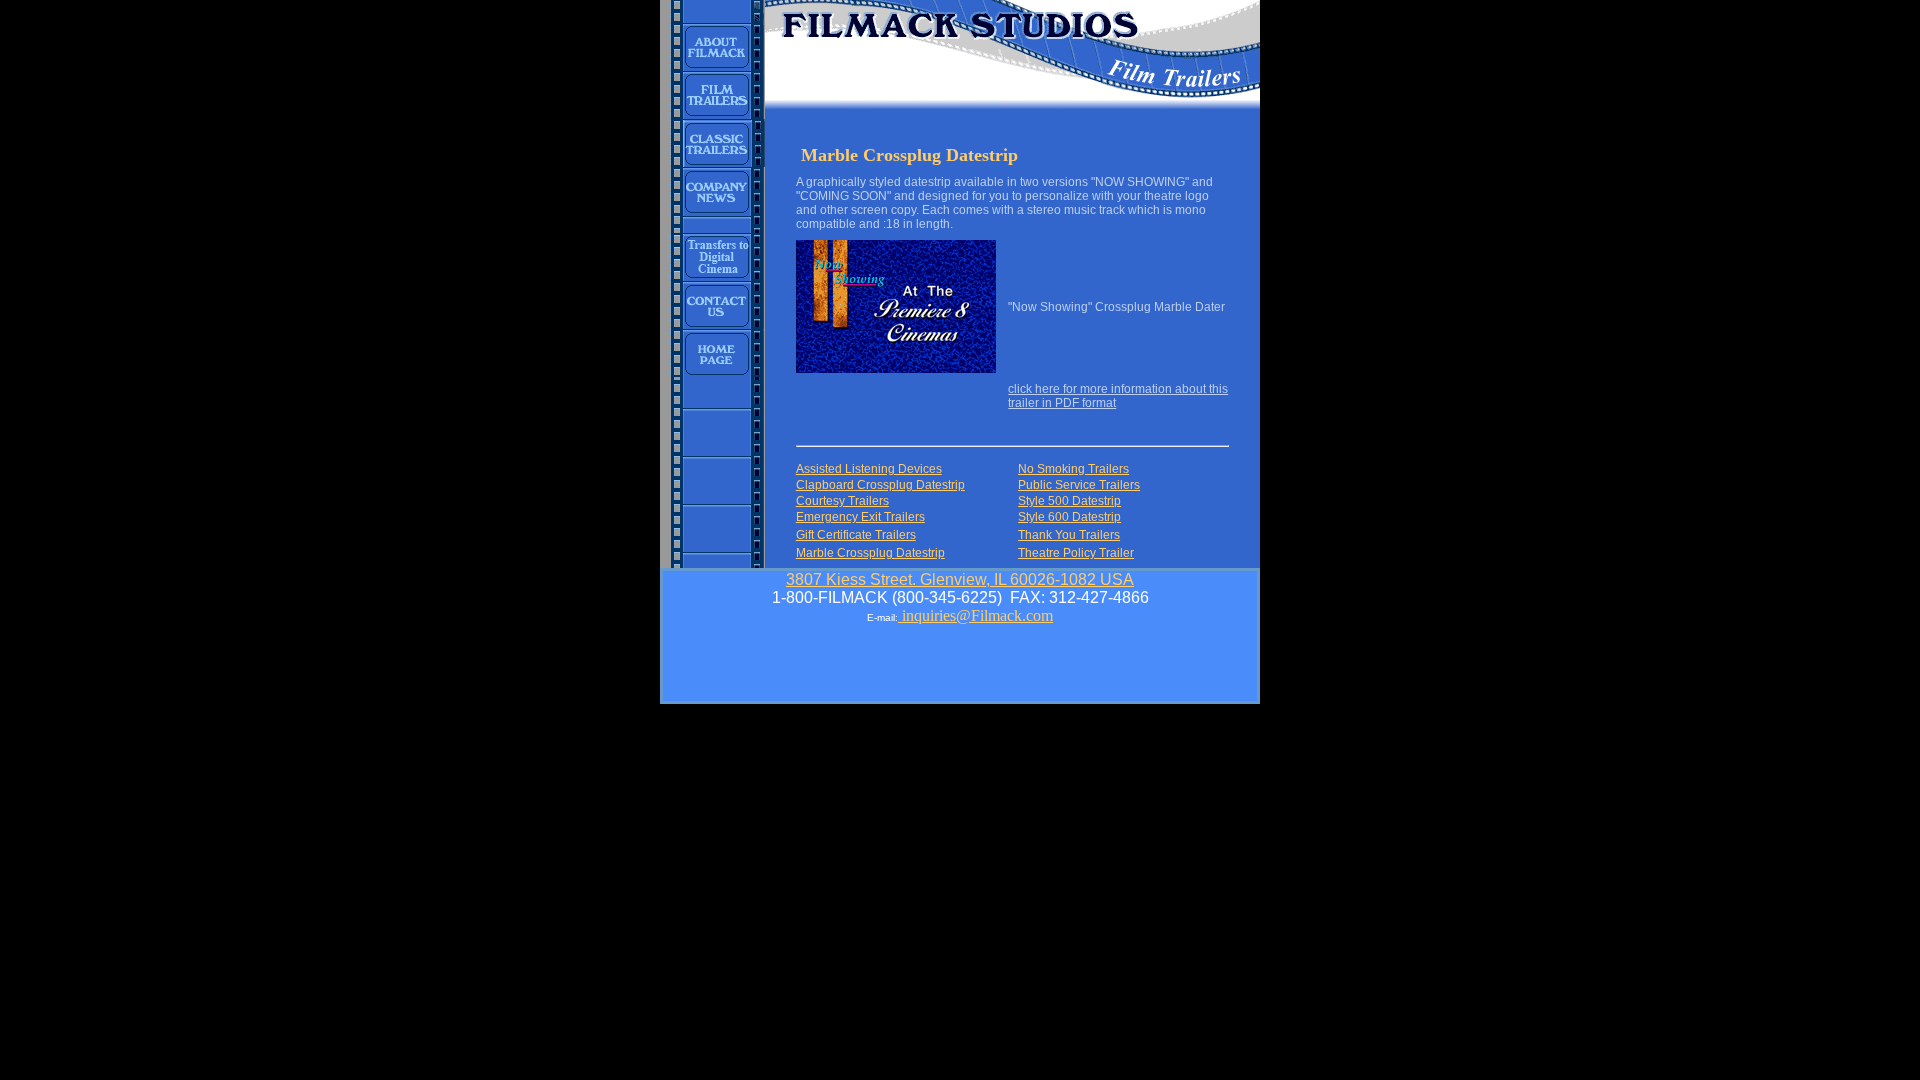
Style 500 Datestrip (1069, 501)
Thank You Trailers (1069, 535)
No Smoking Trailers (1073, 469)
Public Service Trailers (1079, 485)
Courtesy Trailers (842, 501)
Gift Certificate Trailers (856, 535)
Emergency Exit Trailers (860, 517)
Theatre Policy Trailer (1076, 553)
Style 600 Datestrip (1069, 517)
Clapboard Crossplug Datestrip (880, 485)
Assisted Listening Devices (869, 469)
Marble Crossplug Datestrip (870, 553)
